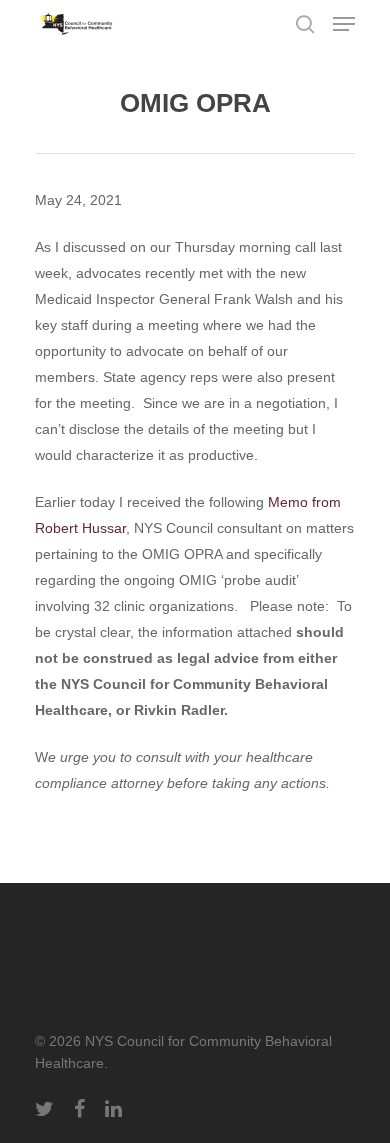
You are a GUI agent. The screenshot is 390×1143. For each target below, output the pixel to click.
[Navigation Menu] (344, 24)
